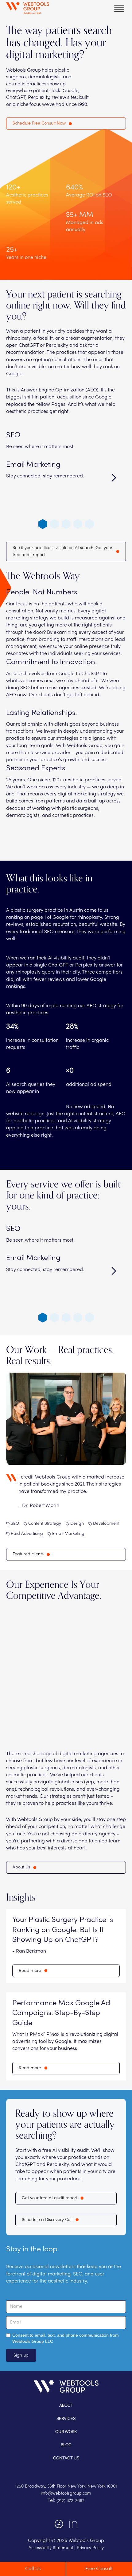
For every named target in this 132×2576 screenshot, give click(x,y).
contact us (66, 2458)
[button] (119, 8)
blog (66, 2445)
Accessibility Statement (51, 2548)
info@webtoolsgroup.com (66, 2494)
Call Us (33, 2569)
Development (106, 1524)
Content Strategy (45, 1524)
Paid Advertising (27, 1534)
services (66, 2418)
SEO (15, 1524)
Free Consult (99, 2569)
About (66, 2405)
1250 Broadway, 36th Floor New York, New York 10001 (66, 2486)
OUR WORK (66, 2432)
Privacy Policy (90, 2548)
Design (77, 1524)
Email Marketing (68, 1534)
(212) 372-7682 (70, 2501)
